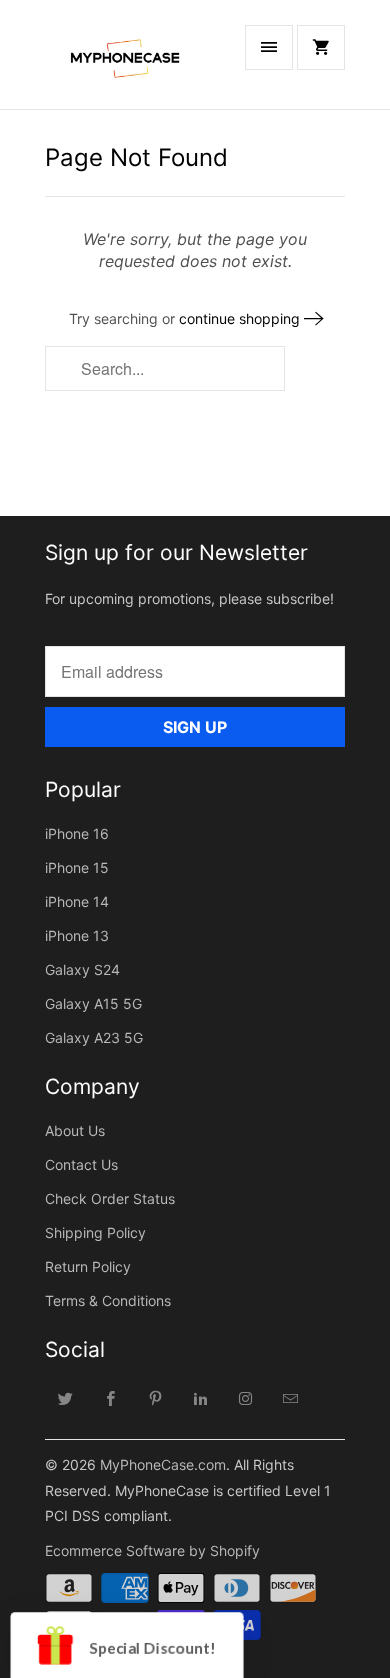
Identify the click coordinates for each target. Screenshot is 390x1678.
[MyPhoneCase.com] (125, 62)
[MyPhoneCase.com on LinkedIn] (201, 1398)
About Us (75, 1130)
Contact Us (81, 1164)
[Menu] (269, 47)
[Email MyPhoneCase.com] (291, 1398)
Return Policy (88, 1266)
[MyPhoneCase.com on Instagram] (246, 1398)
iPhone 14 (77, 901)
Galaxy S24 (82, 969)
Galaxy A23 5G (94, 1037)
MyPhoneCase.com (163, 1464)
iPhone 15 (77, 867)
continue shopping (241, 318)
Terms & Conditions (108, 1300)
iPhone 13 (77, 935)
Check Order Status (110, 1198)
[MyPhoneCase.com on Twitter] (66, 1398)
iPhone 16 (77, 833)
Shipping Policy (95, 1232)
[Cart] (321, 47)
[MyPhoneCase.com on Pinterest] (156, 1398)
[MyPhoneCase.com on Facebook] (111, 1398)
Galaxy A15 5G (93, 1003)
